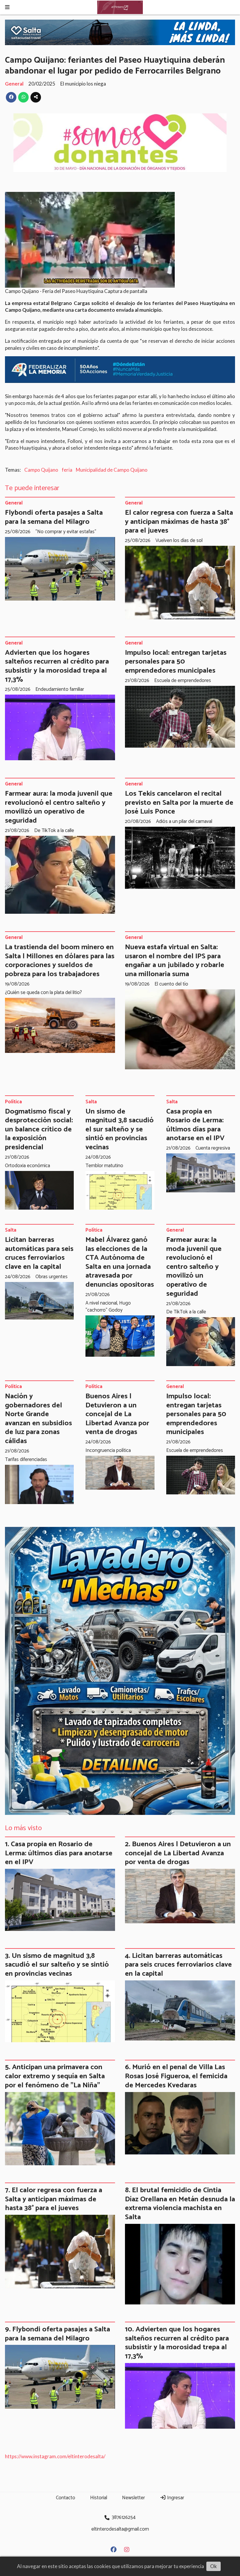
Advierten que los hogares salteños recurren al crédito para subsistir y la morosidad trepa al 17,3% (57, 666)
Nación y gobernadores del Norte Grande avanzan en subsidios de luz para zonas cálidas (38, 1419)
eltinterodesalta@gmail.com (120, 2529)
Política (13, 1102)
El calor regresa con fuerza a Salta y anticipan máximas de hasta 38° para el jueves (179, 522)
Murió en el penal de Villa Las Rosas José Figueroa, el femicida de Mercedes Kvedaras (176, 2076)
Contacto (66, 2498)
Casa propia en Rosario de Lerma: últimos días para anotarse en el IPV (195, 1125)
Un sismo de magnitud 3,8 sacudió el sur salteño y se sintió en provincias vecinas (120, 1129)
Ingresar (175, 2498)
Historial (99, 2498)
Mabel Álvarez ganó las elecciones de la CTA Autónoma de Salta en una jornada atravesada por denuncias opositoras (120, 1262)
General (14, 84)
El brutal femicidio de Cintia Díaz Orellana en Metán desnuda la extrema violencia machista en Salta (180, 2204)
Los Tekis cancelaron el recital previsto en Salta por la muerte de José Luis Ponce (179, 803)
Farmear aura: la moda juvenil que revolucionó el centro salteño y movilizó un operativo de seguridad (59, 807)
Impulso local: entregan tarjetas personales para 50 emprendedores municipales (176, 662)
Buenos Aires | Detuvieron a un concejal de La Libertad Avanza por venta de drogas (117, 1414)
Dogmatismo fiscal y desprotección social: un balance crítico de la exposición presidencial (39, 1129)
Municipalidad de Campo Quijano (112, 470)
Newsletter (133, 2498)
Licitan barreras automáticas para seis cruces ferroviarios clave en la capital (39, 1253)
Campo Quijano (41, 470)
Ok (214, 2566)
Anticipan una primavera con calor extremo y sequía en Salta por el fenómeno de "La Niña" (55, 2076)
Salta (91, 1102)
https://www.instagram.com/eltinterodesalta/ (55, 2456)
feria (67, 470)
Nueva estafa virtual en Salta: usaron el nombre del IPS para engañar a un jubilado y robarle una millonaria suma (175, 961)
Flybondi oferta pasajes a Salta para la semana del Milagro (54, 517)
